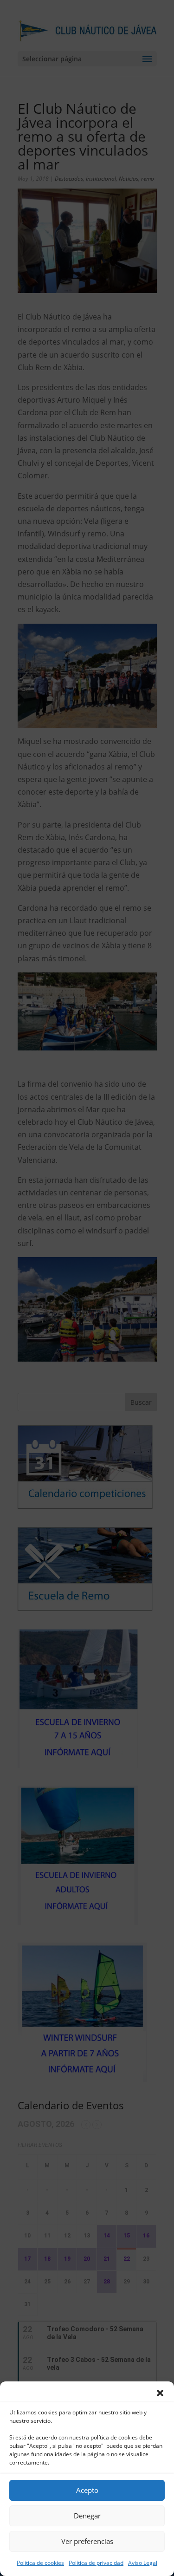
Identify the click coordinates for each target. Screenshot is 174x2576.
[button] (160, 2393)
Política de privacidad (96, 2563)
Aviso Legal (143, 2563)
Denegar (87, 2516)
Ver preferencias (87, 2541)
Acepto (87, 2490)
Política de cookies (40, 2563)
